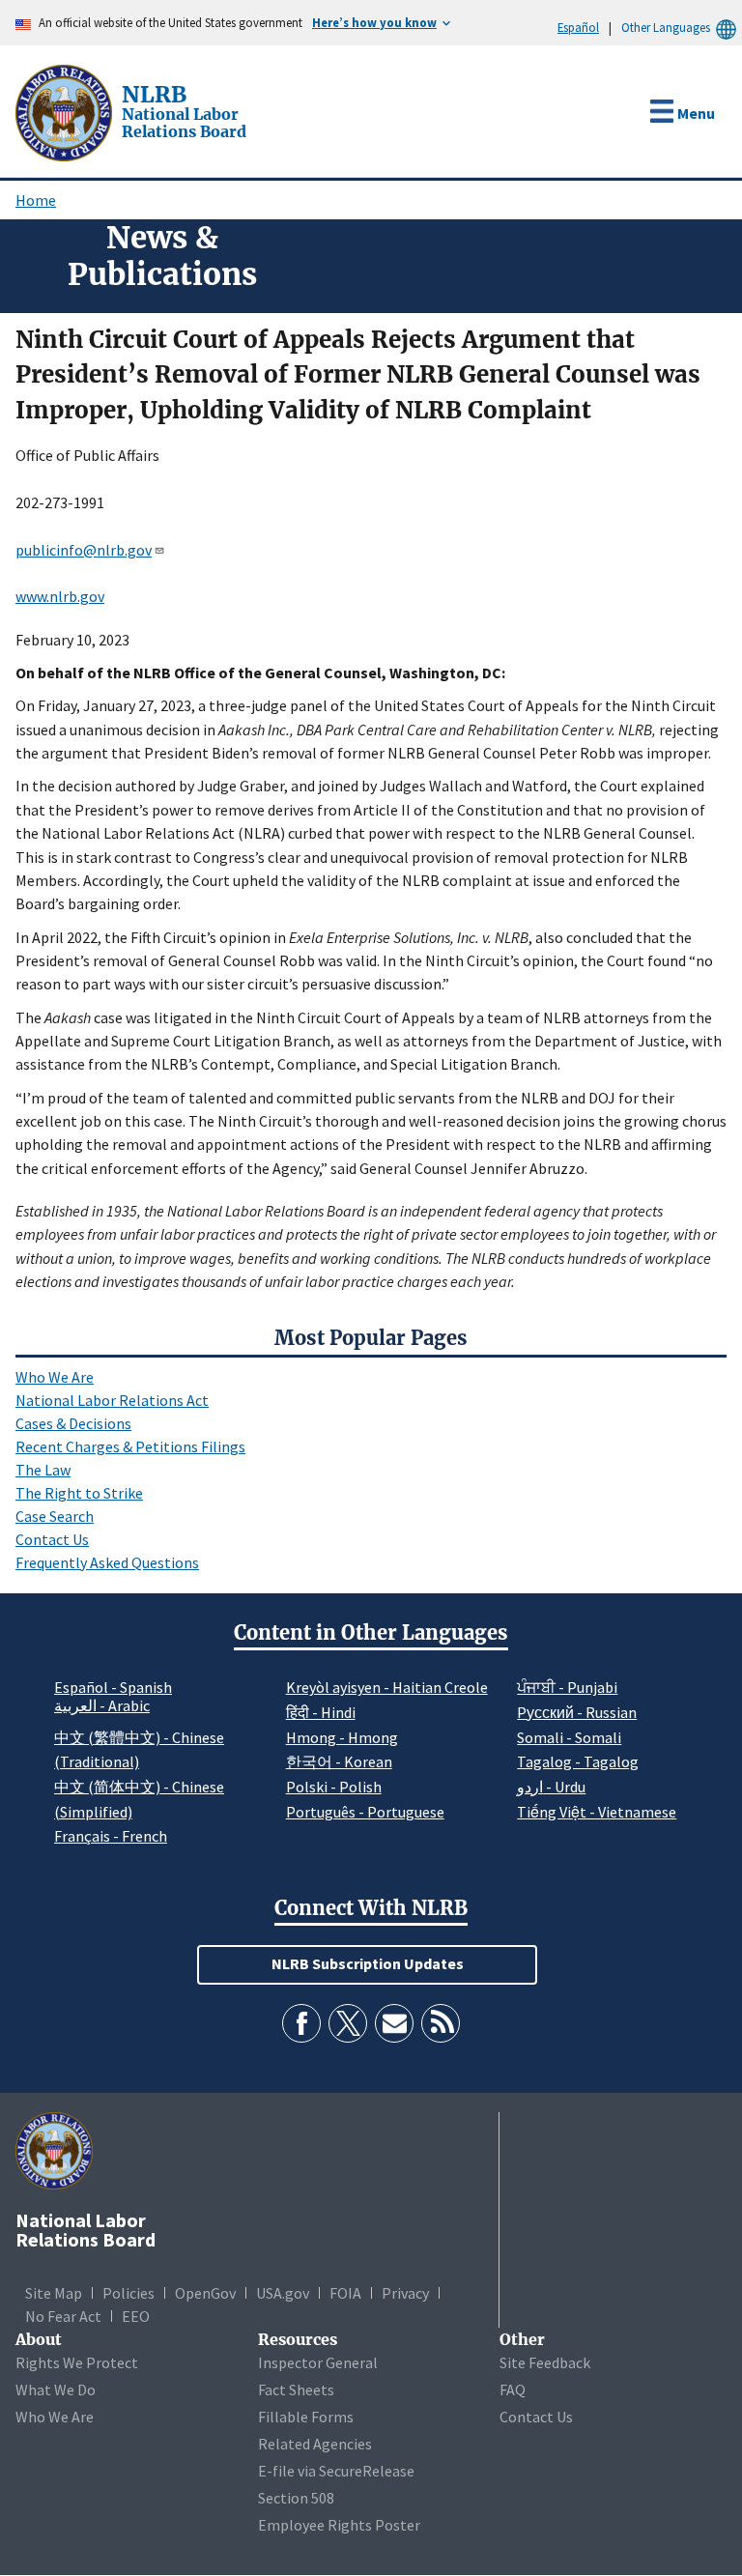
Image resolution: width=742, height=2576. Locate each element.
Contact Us (52, 1539)
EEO (136, 2316)
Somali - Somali (569, 1737)
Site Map (54, 2293)
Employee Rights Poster (339, 2525)
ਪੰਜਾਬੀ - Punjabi (567, 1687)
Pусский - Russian (577, 1712)
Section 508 (296, 2498)
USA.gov (283, 2293)
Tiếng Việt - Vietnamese (597, 1812)
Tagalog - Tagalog (578, 1761)
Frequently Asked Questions (107, 1562)
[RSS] (441, 2023)
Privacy (405, 2293)
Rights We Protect (77, 2362)
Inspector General (318, 2362)
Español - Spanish (113, 1687)
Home (36, 200)
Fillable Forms (306, 2417)
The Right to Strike (79, 1493)
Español (578, 27)
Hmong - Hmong (342, 1737)
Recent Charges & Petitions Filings (130, 1446)
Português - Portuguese (365, 1812)
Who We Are (55, 1377)
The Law (43, 1470)
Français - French (111, 1836)
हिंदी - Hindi (321, 1712)
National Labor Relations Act (112, 1400)
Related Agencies (315, 2444)
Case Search (55, 1516)
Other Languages (666, 27)
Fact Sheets (296, 2390)
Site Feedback (545, 2362)
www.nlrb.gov (60, 596)
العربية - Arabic (102, 1706)
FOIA (345, 2293)
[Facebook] (301, 2023)
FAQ (513, 2390)
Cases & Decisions (73, 1423)
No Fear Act (63, 2316)
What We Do (56, 2390)
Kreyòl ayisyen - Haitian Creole (387, 1687)
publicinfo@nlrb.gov (84, 550)
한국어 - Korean (339, 1761)
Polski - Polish (334, 1787)
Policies (128, 2293)
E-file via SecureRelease (336, 2471)
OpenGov (205, 2293)
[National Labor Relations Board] (66, 111)
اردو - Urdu (551, 1787)
